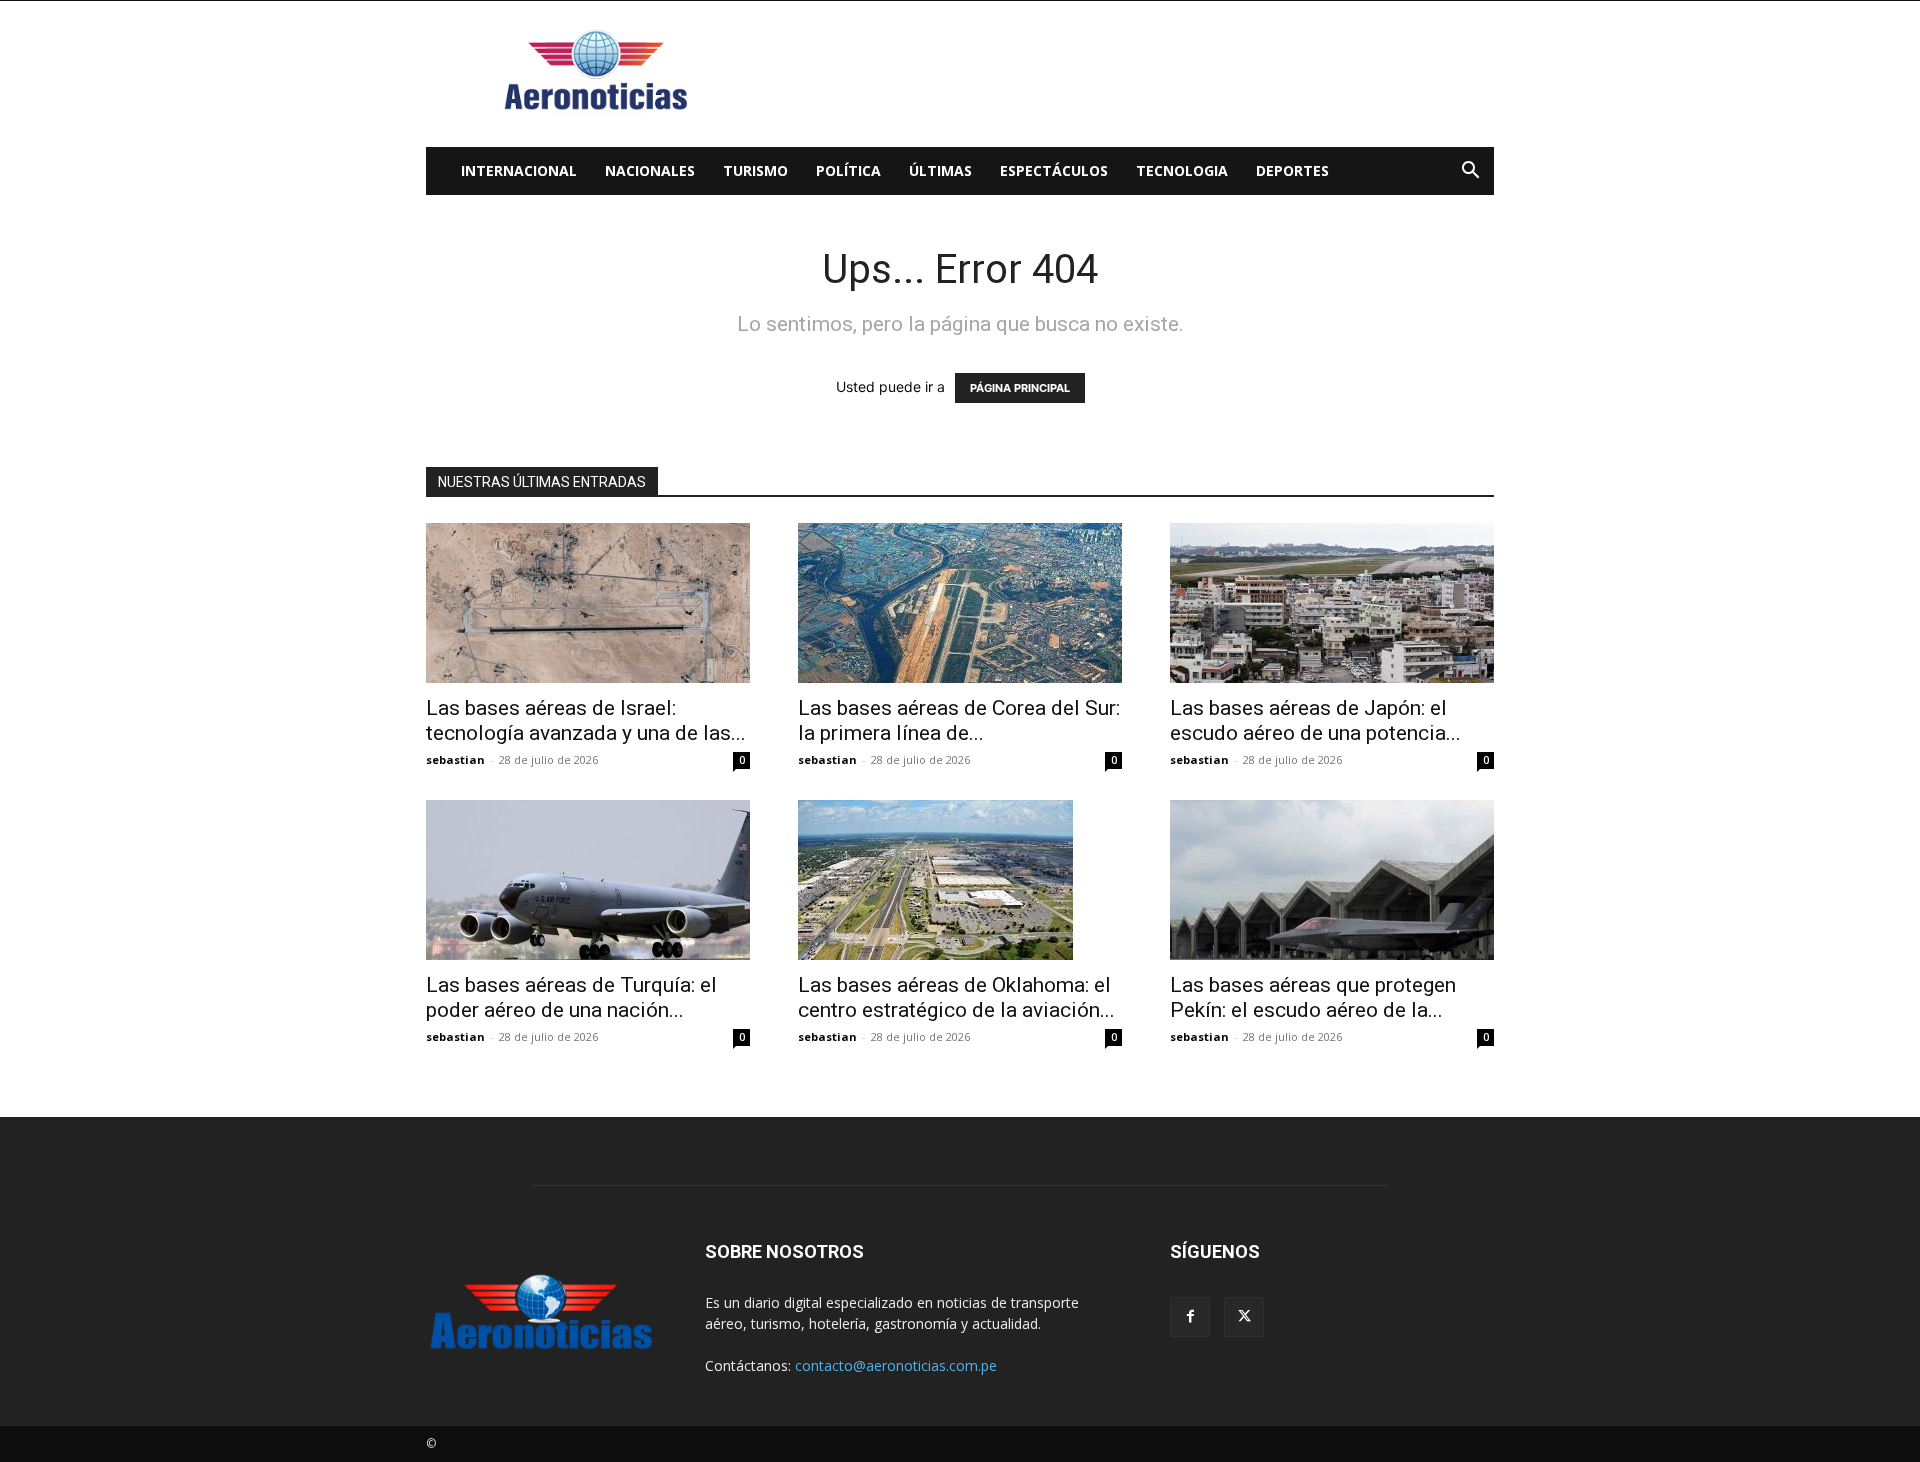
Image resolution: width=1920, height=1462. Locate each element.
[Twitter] (1244, 1317)
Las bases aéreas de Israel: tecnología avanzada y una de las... (586, 720)
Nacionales (650, 170)
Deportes (1292, 170)
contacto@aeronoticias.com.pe (896, 1365)
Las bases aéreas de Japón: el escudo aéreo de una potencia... (1315, 720)
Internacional (519, 170)
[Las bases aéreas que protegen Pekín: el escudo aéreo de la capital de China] (1332, 880)
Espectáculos (1054, 170)
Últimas (940, 170)
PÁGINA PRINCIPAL (1020, 388)
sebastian (455, 759)
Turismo (755, 170)
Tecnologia (1182, 170)
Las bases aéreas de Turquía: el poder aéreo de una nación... (571, 997)
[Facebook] (1190, 1317)
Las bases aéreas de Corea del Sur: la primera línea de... (959, 720)
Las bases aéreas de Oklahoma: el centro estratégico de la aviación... (956, 997)
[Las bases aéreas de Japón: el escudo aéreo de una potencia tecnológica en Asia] (1332, 603)
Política (848, 170)
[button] (1470, 172)
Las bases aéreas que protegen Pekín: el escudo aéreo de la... (1313, 997)
